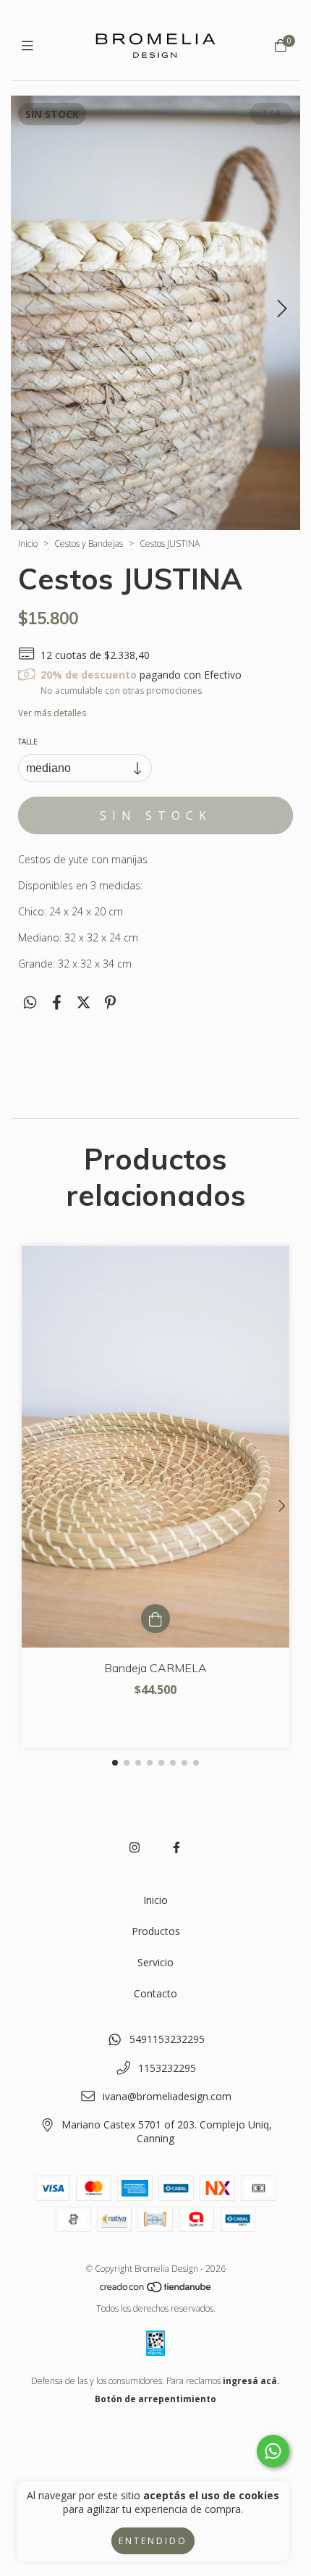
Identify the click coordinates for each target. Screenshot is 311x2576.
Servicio (155, 1962)
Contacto (155, 1993)
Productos (156, 1931)
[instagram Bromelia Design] (135, 1847)
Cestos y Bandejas (89, 544)
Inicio (28, 544)
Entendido (153, 2541)
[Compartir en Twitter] (84, 1002)
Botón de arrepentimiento (155, 2399)
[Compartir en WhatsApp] (30, 1002)
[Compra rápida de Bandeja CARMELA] (155, 1619)
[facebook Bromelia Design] (176, 1847)
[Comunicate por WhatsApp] (273, 2451)
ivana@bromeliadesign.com (167, 2096)
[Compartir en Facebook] (57, 1002)
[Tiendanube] (156, 2290)
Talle (28, 742)
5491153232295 (167, 2039)
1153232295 (167, 2068)
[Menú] (31, 45)
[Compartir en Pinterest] (110, 1002)
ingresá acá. (251, 2381)
